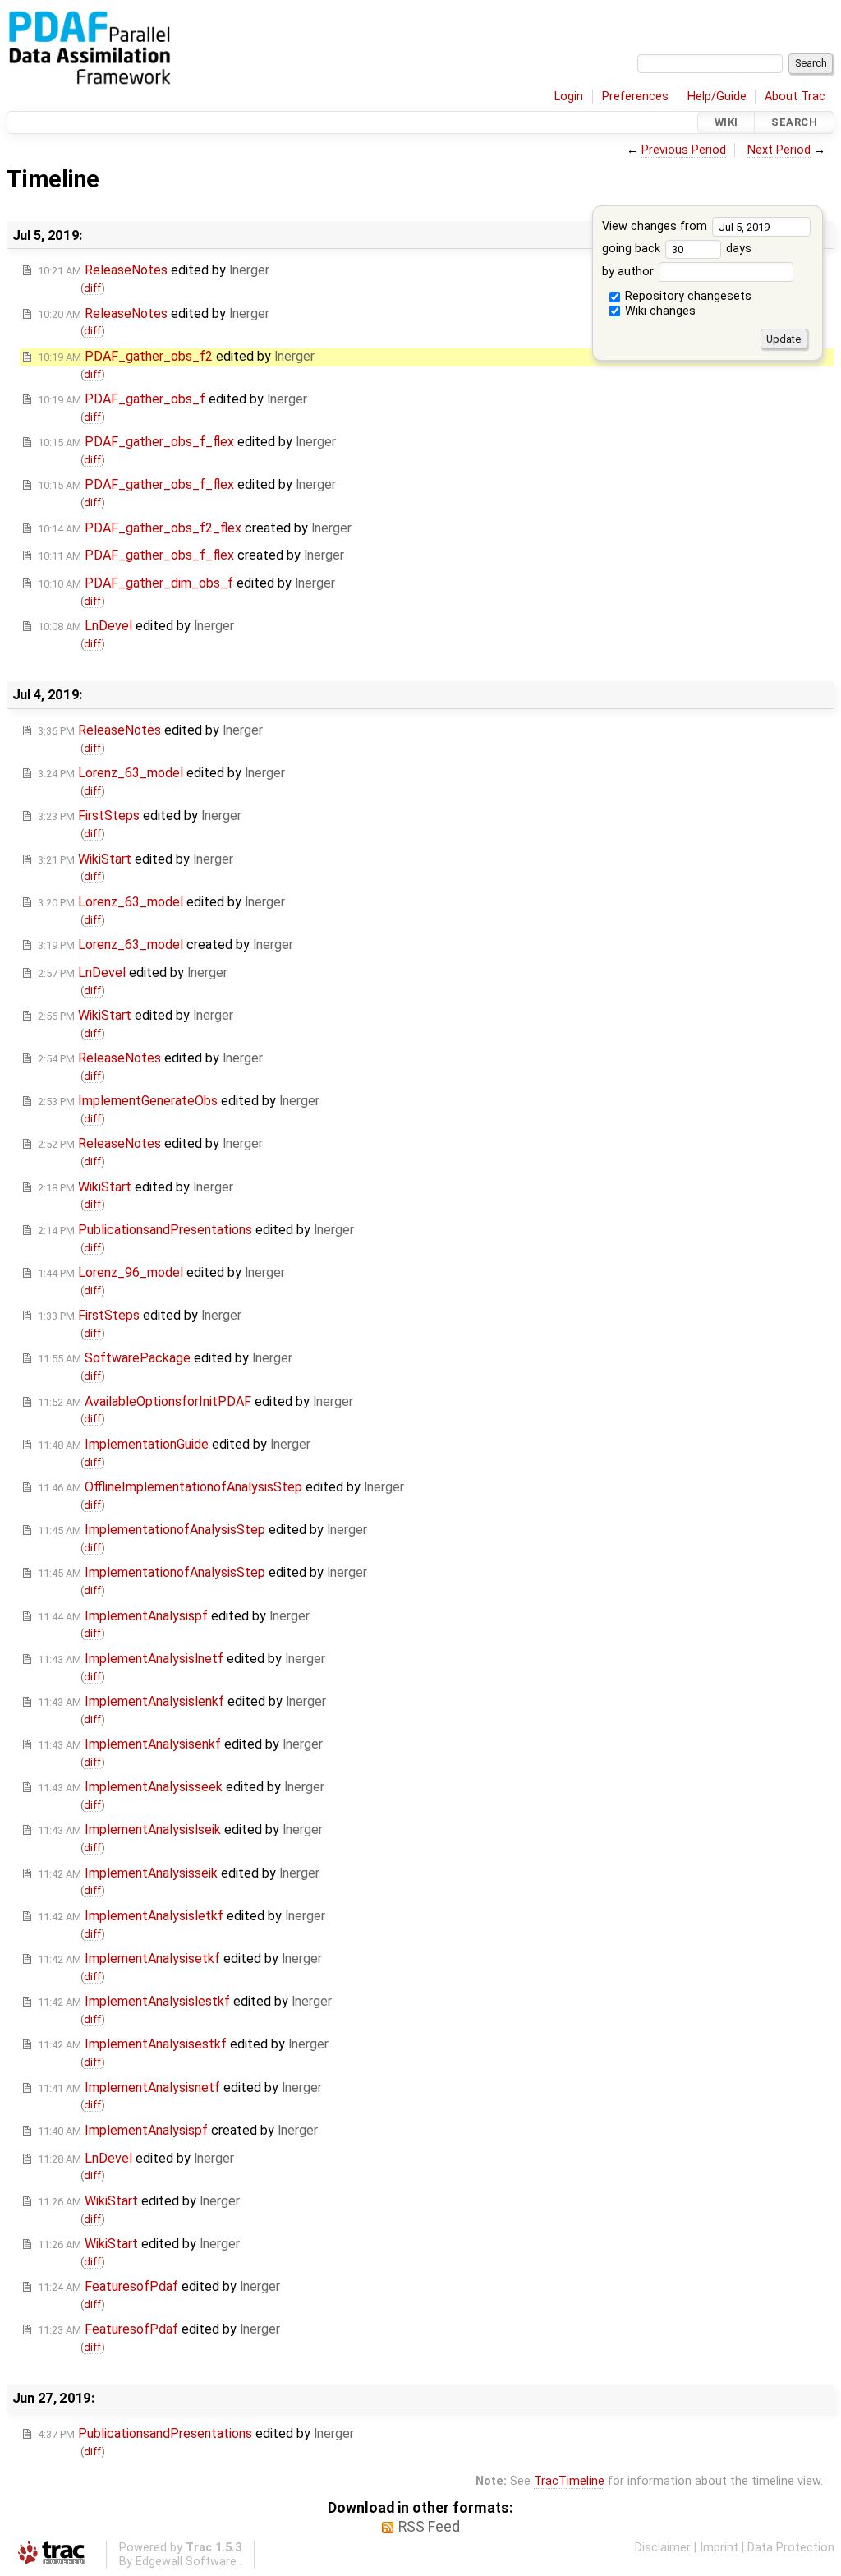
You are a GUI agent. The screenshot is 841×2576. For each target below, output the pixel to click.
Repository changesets (687, 296)
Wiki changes (659, 311)
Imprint (719, 2548)
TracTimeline (569, 2481)
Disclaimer (663, 2548)
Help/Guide (717, 97)
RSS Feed (429, 2527)
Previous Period (684, 150)
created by (195, 528)
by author (630, 272)
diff (92, 288)
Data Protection (791, 2548)
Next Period (779, 150)
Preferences (635, 97)
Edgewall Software (186, 2562)
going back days (677, 249)
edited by (154, 270)
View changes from (656, 226)
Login (569, 97)
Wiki (726, 122)
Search (794, 122)
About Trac (795, 97)
